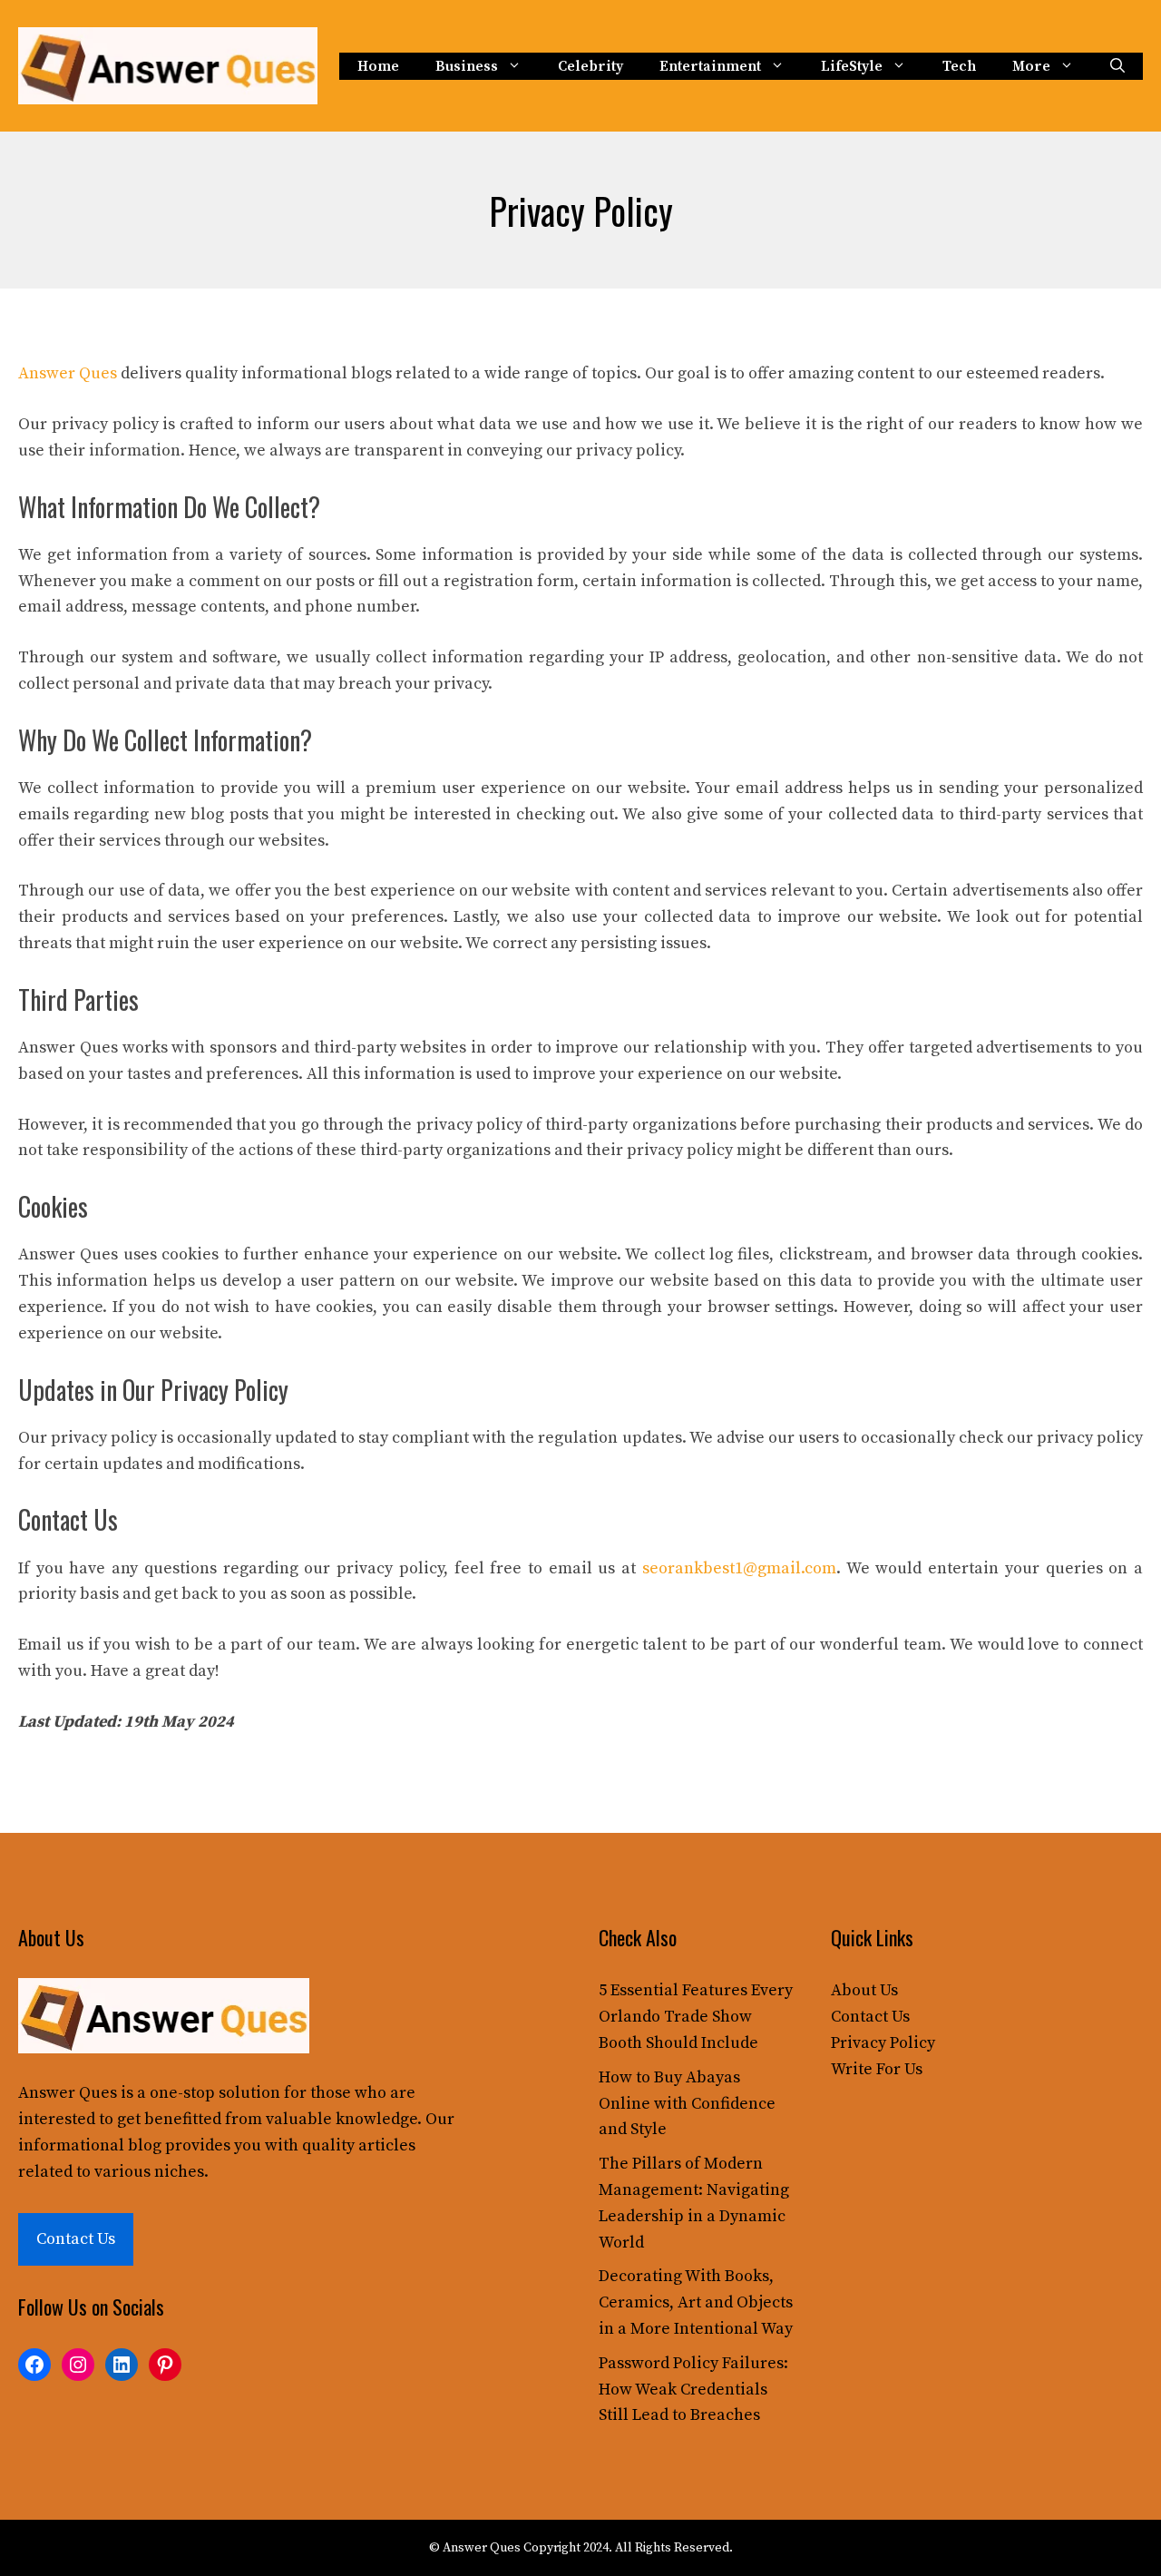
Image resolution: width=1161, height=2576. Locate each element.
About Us (864, 1990)
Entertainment (710, 66)
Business (467, 66)
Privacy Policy (883, 2043)
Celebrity (590, 66)
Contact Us (76, 2239)
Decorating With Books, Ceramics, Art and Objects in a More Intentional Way (696, 2302)
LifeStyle (852, 66)
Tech (959, 66)
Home (378, 66)
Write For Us (877, 2069)
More (1031, 66)
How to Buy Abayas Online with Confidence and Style (687, 2104)
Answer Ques (68, 373)
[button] (1117, 66)
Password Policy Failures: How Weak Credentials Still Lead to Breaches (693, 2390)
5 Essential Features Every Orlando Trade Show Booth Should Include (696, 2017)
